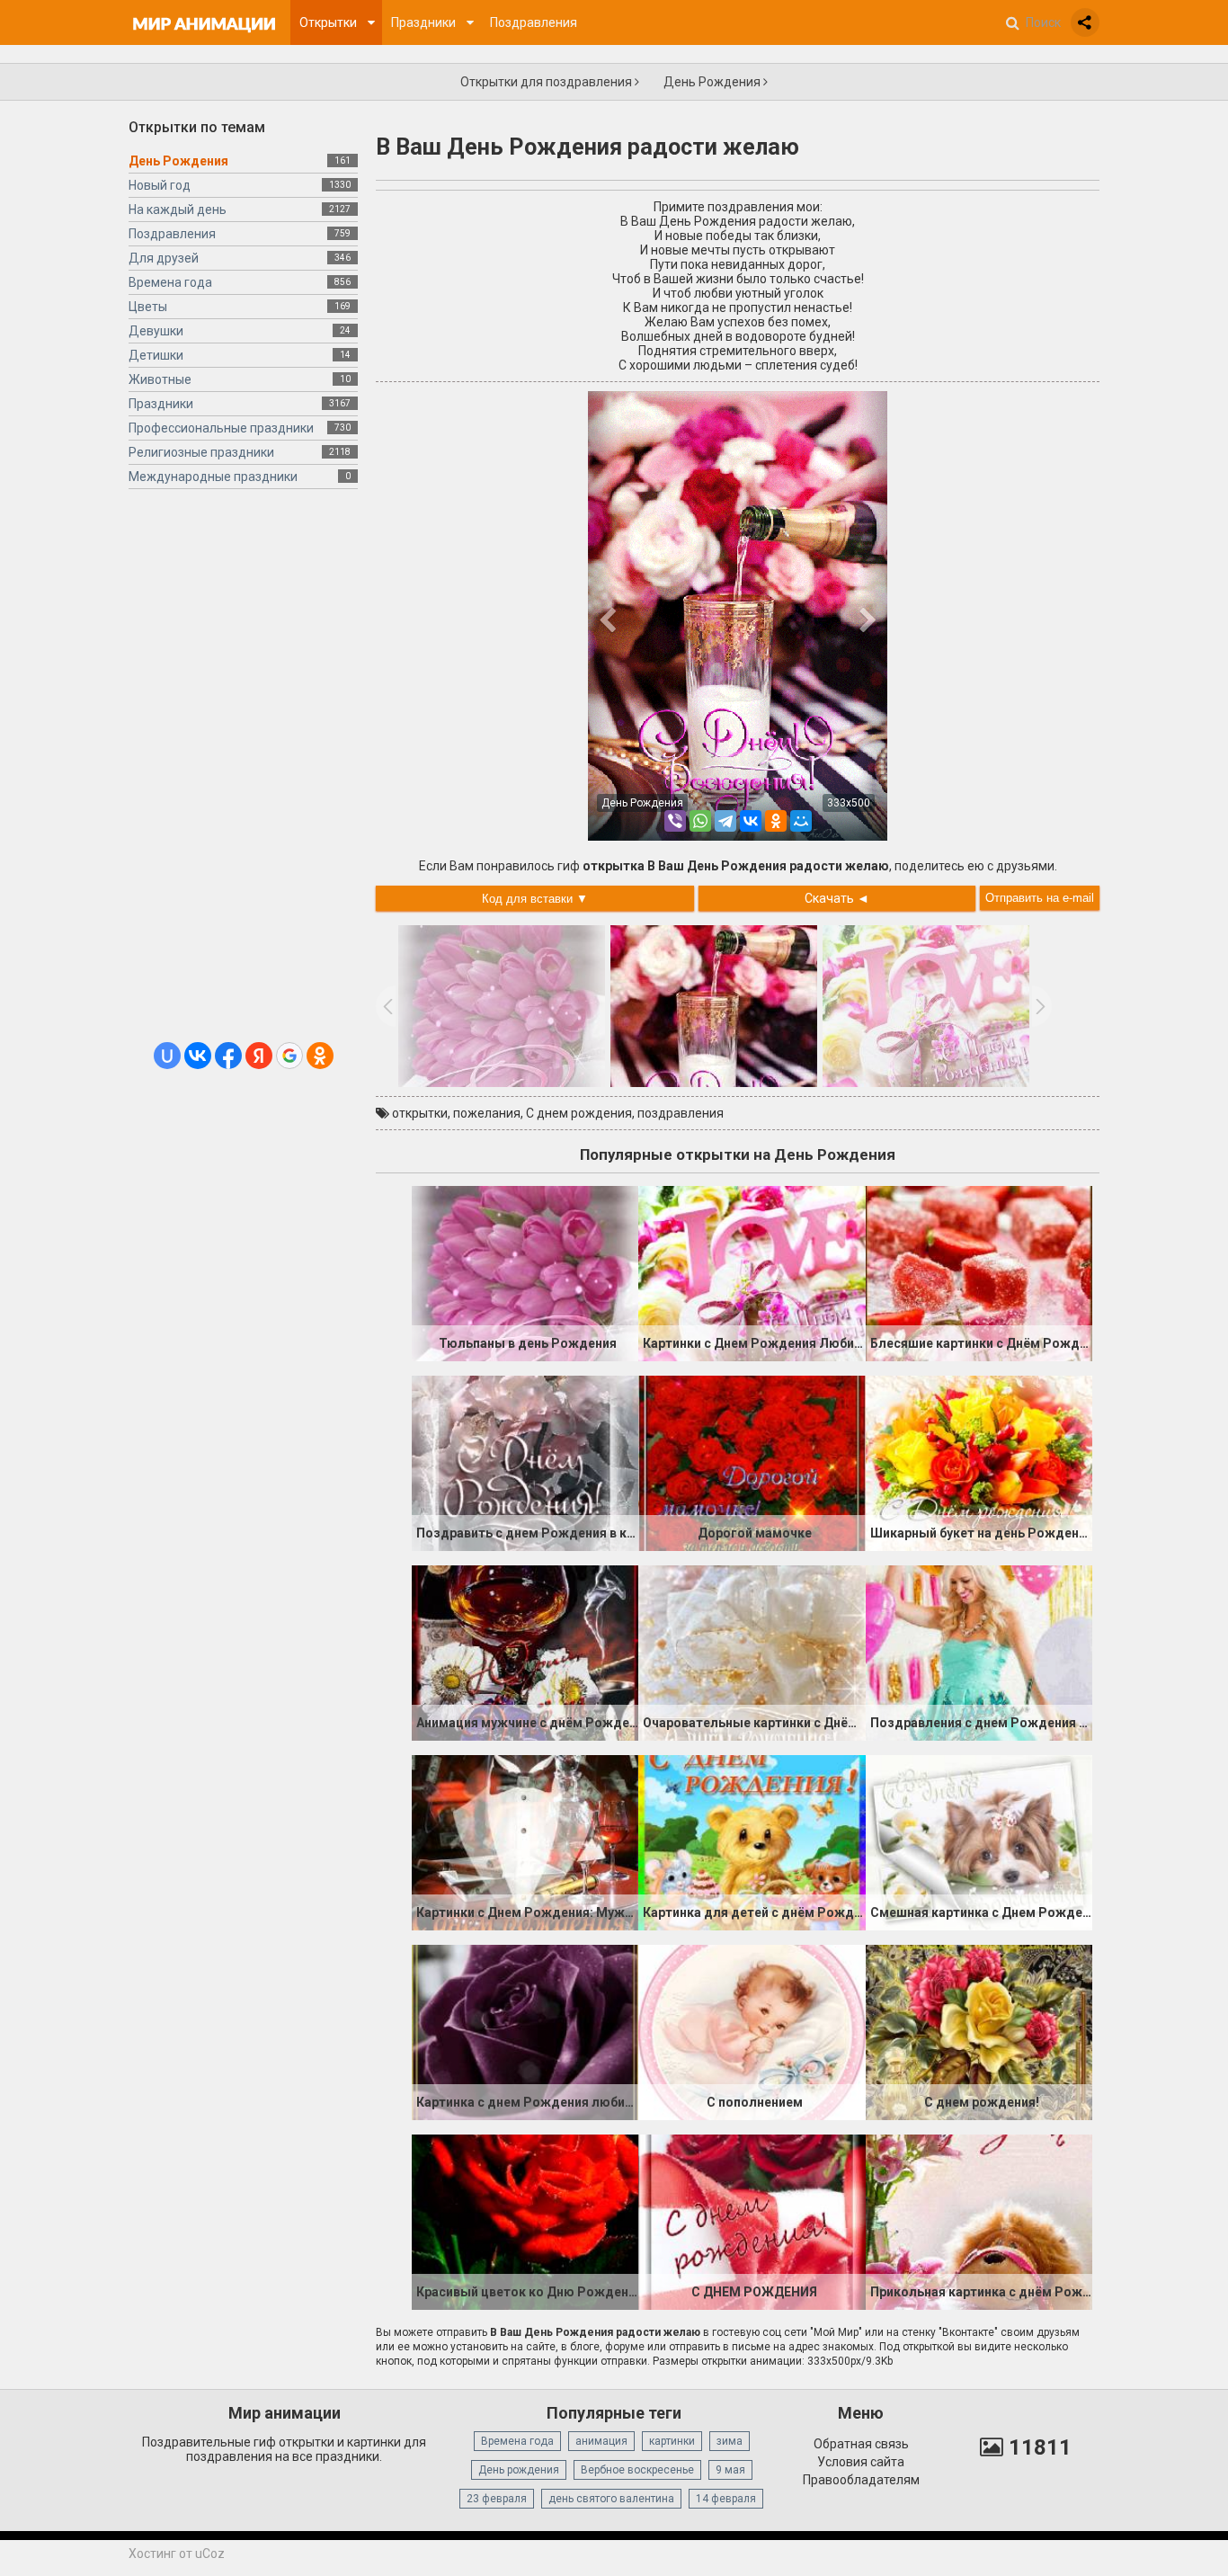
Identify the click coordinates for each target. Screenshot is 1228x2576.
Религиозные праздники (201, 452)
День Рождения (713, 82)
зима (730, 2441)
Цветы (148, 307)
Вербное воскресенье (637, 2470)
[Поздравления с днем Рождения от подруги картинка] (979, 1652)
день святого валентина (611, 2499)
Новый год (160, 185)
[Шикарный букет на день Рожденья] (979, 1462)
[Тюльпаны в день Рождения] (525, 1272)
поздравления (681, 1113)
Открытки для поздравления (547, 82)
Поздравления (172, 234)
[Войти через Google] (289, 1056)
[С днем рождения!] (979, 2031)
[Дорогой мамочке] (752, 1462)
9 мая (730, 2470)
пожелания (487, 1113)
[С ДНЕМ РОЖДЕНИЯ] (752, 2221)
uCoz (210, 2554)
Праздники (161, 404)
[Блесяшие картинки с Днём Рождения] (979, 1272)
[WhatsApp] (700, 821)
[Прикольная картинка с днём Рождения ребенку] (979, 2221)
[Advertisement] (243, 772)
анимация (601, 2441)
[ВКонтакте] (751, 821)
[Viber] (675, 821)
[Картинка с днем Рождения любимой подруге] (525, 2031)
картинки (672, 2441)
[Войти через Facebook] (228, 1056)
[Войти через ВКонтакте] (198, 1056)
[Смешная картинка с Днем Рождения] (979, 1841)
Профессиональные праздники (221, 428)
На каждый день (178, 209)
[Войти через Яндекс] (259, 1056)
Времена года (170, 282)
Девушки (156, 331)
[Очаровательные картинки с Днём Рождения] (752, 1652)
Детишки (156, 355)
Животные (160, 379)
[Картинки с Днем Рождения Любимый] (752, 1272)
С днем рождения (579, 1113)
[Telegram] (725, 821)
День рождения (519, 2470)
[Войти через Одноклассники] (320, 1056)
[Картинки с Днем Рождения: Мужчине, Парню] (525, 1841)
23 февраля (497, 2499)
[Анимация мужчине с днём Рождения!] (525, 1652)
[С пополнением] (752, 2031)
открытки (420, 1113)
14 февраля (726, 2499)
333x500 (849, 803)
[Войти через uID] (167, 1056)
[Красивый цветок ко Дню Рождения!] (525, 2221)
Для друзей (164, 258)
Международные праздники (213, 477)
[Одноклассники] (776, 821)
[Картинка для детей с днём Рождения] (752, 1841)
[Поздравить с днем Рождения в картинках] (525, 1462)
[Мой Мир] (801, 821)
